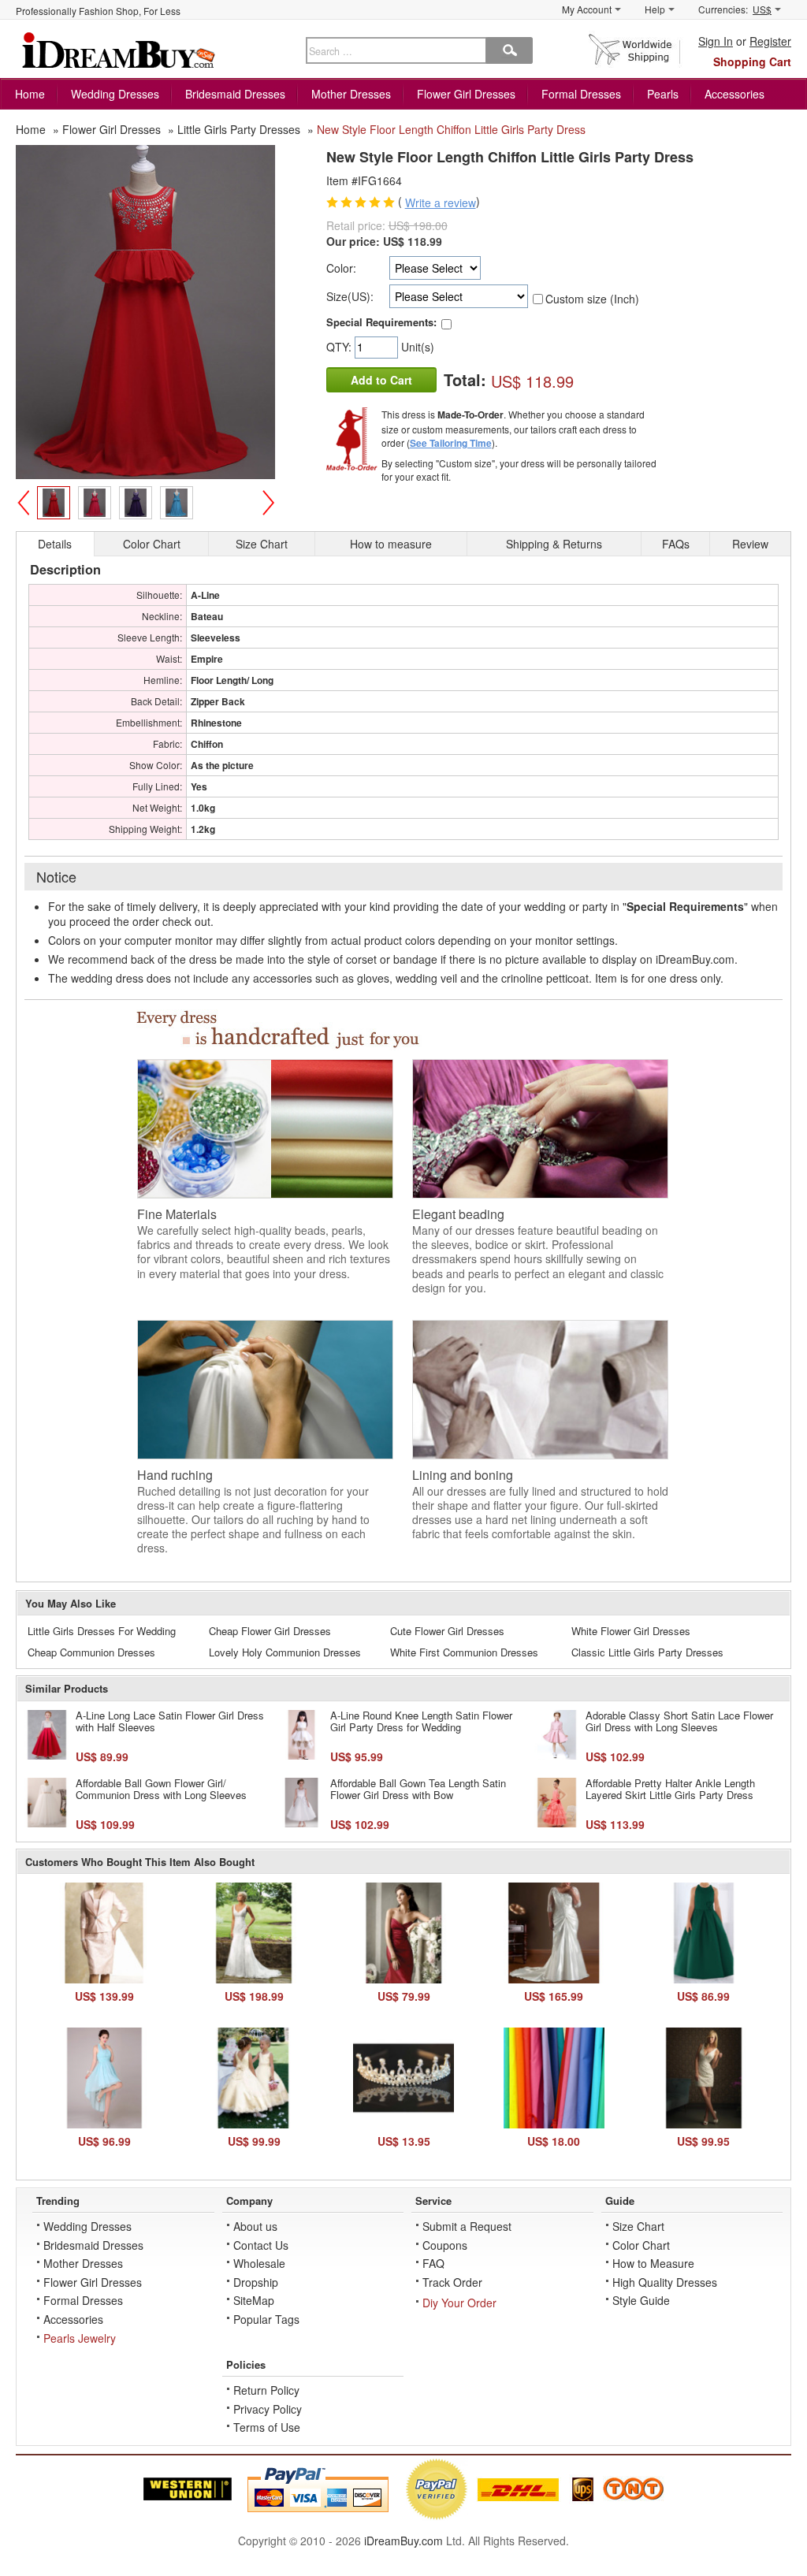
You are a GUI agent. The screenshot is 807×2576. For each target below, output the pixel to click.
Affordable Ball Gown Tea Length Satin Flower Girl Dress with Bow (418, 1789)
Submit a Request (467, 2226)
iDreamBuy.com (403, 2541)
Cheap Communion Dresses (91, 1652)
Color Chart (641, 2245)
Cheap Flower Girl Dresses (270, 1631)
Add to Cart (381, 380)
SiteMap (254, 2300)
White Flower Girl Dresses (631, 1631)
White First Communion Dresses (464, 1652)
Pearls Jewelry (80, 2338)
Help (655, 9)
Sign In (716, 41)
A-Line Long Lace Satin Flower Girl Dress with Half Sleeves (170, 1721)
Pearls (663, 94)
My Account (587, 9)
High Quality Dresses (665, 2282)
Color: (341, 268)
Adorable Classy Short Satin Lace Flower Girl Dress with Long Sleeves (679, 1721)
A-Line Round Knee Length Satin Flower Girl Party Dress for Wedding (421, 1721)
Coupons (445, 2245)
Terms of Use (267, 2427)
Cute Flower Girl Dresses (447, 1631)
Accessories (734, 94)
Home (30, 94)
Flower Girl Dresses (466, 94)
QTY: (340, 347)
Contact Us (261, 2245)
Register (770, 41)
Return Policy (266, 2390)
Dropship (256, 2282)
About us (255, 2226)
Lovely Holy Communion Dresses (285, 1652)
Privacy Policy (268, 2409)
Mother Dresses (351, 94)
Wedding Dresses (115, 94)
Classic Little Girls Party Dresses (647, 1652)
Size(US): (350, 296)
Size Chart (638, 2226)
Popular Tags (266, 2319)
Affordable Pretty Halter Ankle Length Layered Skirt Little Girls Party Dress (670, 1789)
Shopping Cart (752, 61)
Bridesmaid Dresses (235, 94)
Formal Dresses (581, 94)
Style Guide (641, 2300)
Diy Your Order (459, 2303)
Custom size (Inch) (592, 299)
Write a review (441, 203)
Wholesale (259, 2263)
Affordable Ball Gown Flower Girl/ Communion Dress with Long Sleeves (161, 1789)
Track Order (452, 2282)
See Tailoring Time (451, 443)
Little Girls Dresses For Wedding (102, 1631)
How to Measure (653, 2263)
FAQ (433, 2263)
